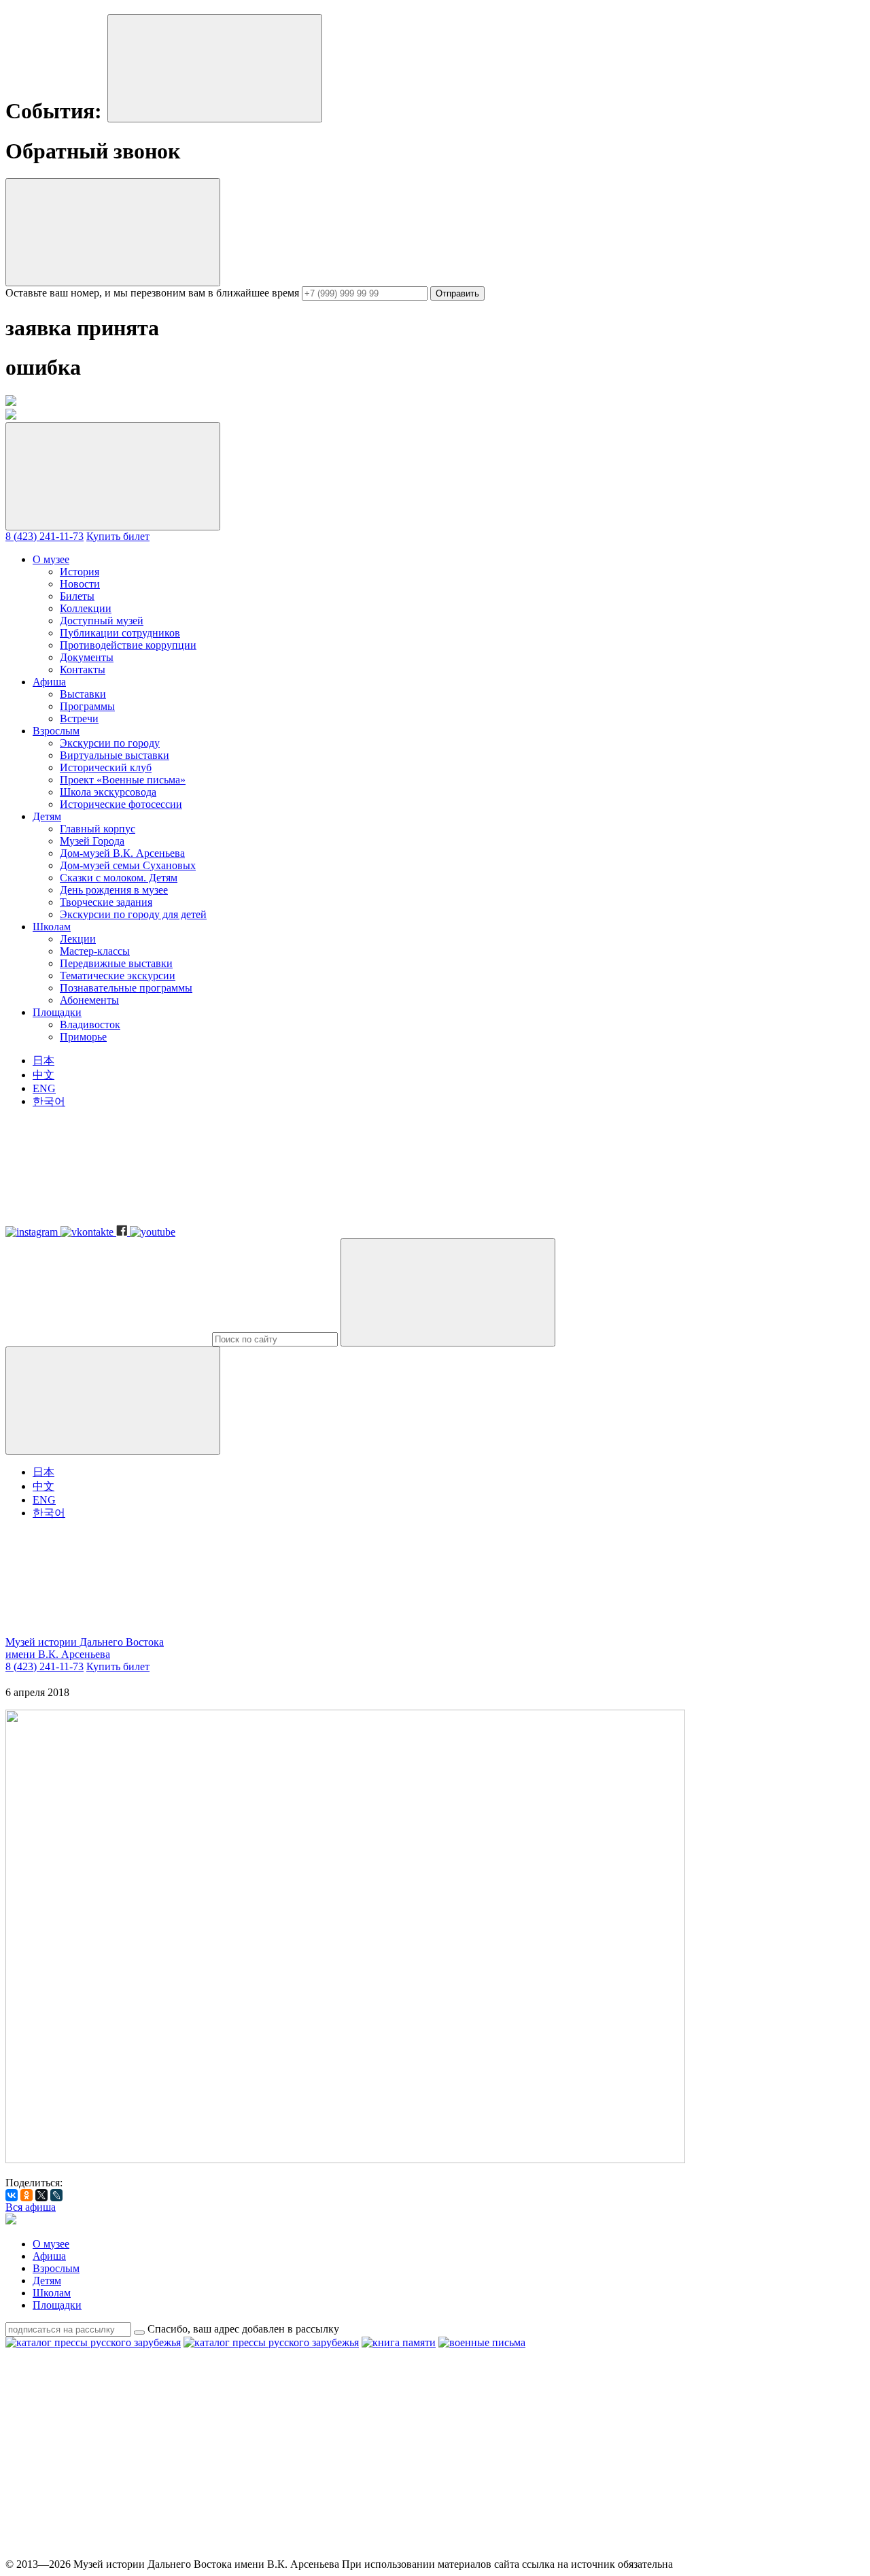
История (80, 572)
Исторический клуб (106, 767)
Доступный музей (102, 621)
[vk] (314, 2447)
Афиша (49, 682)
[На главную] (11, 416)
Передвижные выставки (116, 963)
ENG (44, 1088)
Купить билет (118, 536)
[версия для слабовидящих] (107, 1630)
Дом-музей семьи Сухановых (128, 865)
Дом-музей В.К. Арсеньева (122, 853)
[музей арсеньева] (11, 2221)
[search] (275, 1339)
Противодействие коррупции (128, 645)
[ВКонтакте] (12, 2195)
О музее (51, 559)
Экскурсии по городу (110, 743)
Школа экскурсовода (108, 792)
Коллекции (86, 608)
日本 (43, 1061)
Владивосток (90, 1024)
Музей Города (92, 841)
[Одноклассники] (27, 2195)
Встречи (79, 718)
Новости (80, 584)
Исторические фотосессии (121, 804)
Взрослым (56, 731)
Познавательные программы (126, 988)
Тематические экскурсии (118, 976)
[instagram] (107, 2447)
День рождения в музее (114, 890)
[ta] (107, 2552)
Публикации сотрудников (120, 633)
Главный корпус (98, 829)
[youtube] (727, 2447)
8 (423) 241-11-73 (45, 536)
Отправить (457, 293)
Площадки (57, 1012)
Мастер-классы (95, 951)
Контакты (83, 670)
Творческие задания (106, 902)
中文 (43, 1075)
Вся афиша (31, 2207)
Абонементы (89, 1000)
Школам (52, 927)
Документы (87, 657)
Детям (47, 816)
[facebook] (521, 2447)
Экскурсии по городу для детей (133, 914)
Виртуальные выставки (115, 755)
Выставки (83, 694)
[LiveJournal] (56, 2195)
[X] (41, 2195)
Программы (87, 706)
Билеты (77, 596)
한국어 (49, 1101)
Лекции (78, 939)
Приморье (83, 1037)
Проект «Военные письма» (123, 780)
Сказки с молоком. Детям (119, 878)
